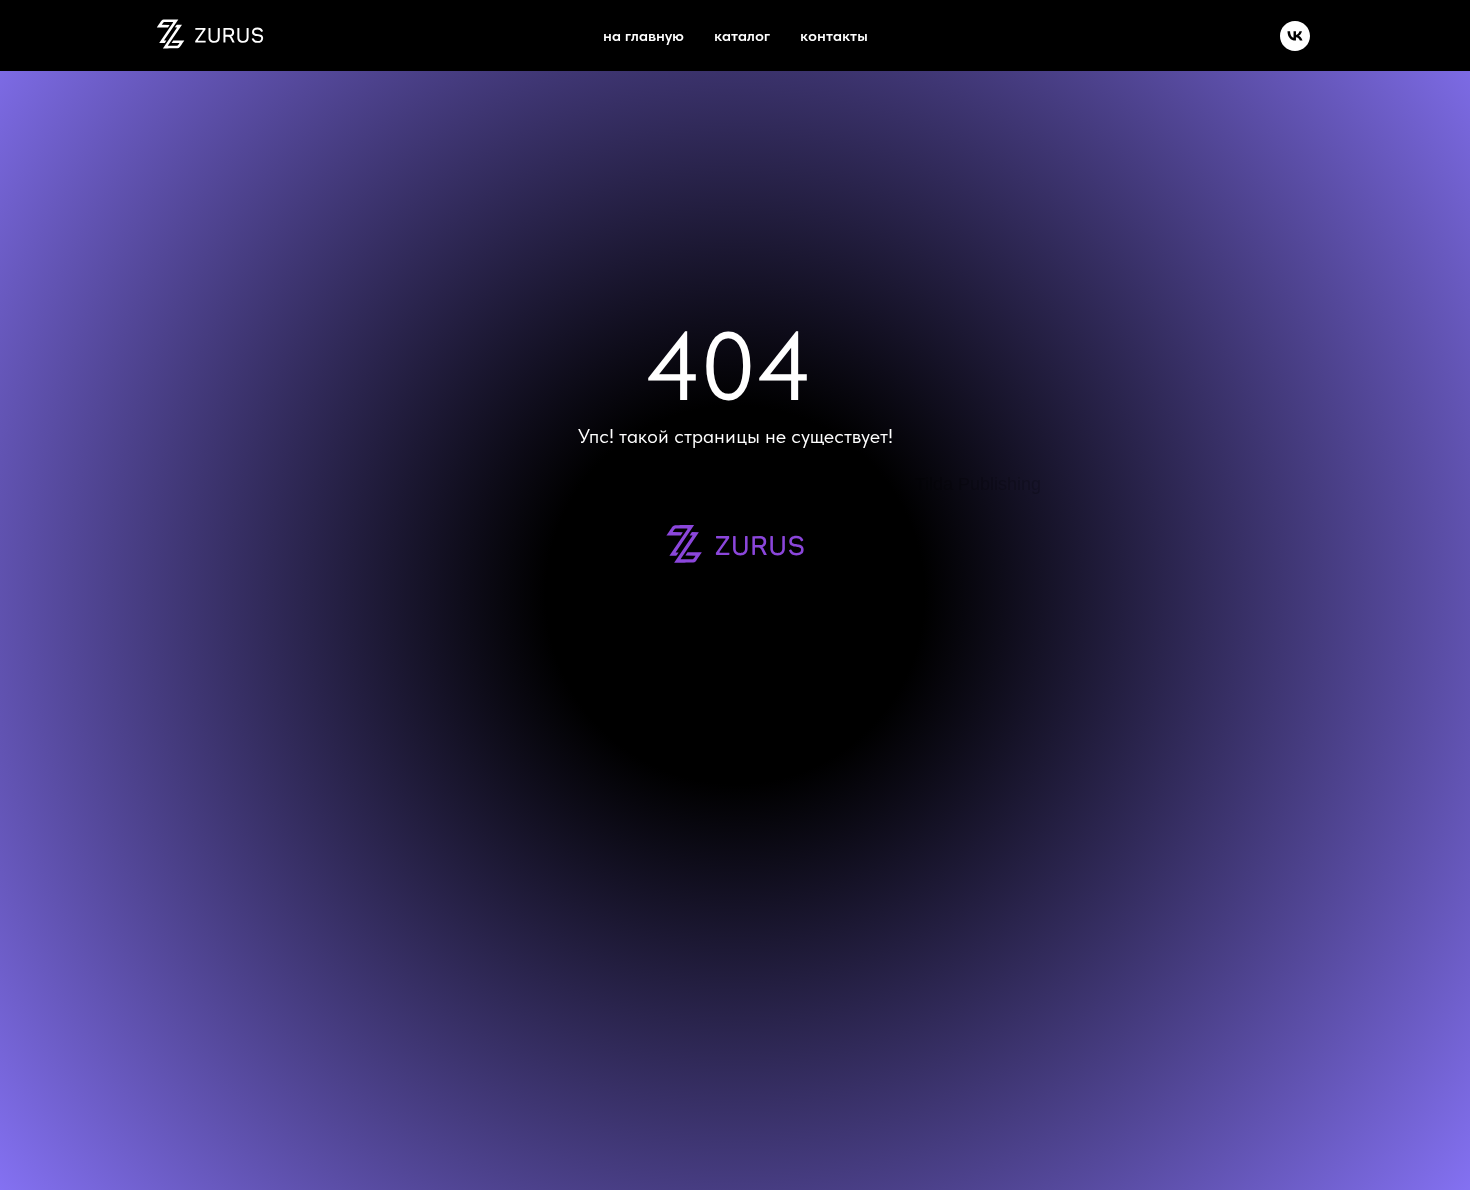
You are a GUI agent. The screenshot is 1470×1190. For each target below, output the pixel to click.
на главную (643, 35)
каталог (742, 35)
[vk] (1295, 36)
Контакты (834, 35)
